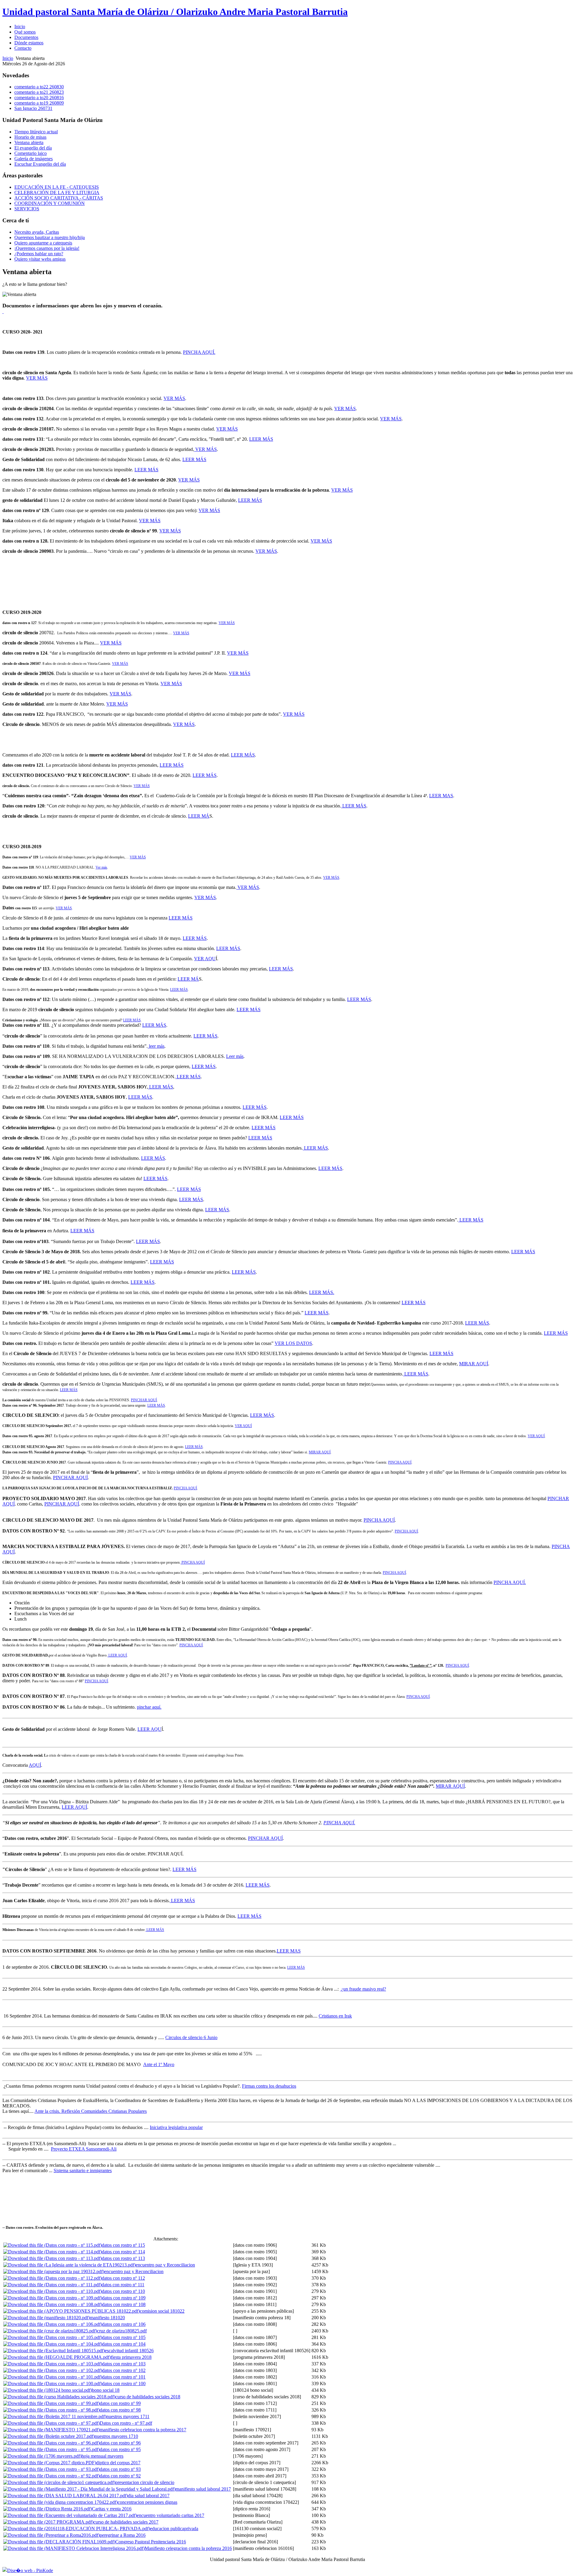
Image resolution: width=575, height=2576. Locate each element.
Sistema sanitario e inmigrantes (83, 2170)
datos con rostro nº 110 (123, 2291)
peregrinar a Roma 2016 (123, 2535)
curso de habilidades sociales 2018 (148, 2397)
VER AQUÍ (243, 1426)
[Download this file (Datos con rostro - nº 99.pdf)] (52, 2403)
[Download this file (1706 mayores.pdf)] (42, 2456)
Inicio (8, 58)
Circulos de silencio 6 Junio (191, 2037)
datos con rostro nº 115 (123, 2245)
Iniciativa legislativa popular (176, 2127)
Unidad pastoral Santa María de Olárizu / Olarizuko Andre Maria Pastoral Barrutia (175, 12)
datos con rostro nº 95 (120, 2449)
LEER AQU (149, 1729)
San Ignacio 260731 (33, 108)
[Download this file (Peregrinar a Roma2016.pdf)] (52, 2535)
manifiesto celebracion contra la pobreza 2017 (143, 2430)
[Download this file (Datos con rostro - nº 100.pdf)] (53, 2384)
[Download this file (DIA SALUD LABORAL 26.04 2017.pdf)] (66, 2496)
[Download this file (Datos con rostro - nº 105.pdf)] (53, 2337)
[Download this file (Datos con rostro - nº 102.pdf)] (53, 2370)
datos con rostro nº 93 (120, 2469)
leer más (156, 1046)
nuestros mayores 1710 (116, 2436)
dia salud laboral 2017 (149, 2496)
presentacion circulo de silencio (145, 2482)
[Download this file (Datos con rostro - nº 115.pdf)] (53, 2245)
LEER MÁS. (322, 1292)
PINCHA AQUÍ (400, 1462)
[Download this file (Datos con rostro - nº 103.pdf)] (53, 2364)
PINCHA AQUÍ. (199, 352)
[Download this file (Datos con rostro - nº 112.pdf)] (53, 2278)
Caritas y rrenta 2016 (112, 2509)
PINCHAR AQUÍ (144, 1400)
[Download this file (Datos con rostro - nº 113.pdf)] (53, 2258)
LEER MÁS (261, 439)
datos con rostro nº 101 (124, 2377)
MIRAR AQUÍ (474, 1364)
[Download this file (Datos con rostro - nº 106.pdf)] (53, 2324)
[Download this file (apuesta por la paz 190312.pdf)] (54, 2271)
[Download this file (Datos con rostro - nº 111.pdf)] (52, 2285)
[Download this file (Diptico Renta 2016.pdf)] (48, 2509)
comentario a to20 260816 (39, 98)
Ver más (101, 867)
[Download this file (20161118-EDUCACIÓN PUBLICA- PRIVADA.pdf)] (77, 2529)
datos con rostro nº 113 (123, 2258)
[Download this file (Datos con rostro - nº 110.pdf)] (53, 2291)
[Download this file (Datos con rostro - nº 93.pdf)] (52, 2469)
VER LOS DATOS (293, 1343)
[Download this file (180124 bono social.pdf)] (48, 2390)
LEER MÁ (199, 816)
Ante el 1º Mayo (159, 2064)
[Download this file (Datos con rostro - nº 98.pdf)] (52, 2410)
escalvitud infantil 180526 (129, 2351)
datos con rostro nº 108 (124, 2304)
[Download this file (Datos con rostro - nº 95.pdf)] (52, 2449)
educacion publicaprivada (174, 2529)
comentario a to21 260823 (39, 92)
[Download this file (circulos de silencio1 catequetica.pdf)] (59, 2482)
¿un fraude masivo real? (363, 1989)
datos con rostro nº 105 (124, 2337)
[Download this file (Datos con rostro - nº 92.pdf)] (52, 2476)
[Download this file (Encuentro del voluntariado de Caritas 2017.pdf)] (70, 2515)
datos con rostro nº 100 (124, 2384)
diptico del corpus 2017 (118, 2463)
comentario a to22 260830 (39, 87)
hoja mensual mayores (102, 2456)
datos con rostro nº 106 (124, 2324)
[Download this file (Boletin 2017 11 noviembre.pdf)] (55, 2416)
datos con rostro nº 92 (120, 2476)
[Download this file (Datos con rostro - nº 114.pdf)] (53, 2252)
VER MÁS (37, 378)
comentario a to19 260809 (39, 103)
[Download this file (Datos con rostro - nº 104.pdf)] (53, 2344)
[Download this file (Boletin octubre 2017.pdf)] (49, 2436)
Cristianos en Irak (335, 2016)
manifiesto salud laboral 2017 (203, 2489)
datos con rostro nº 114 (123, 2252)
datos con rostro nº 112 (123, 2278)
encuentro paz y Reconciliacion (165, 2265)
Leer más (235, 1056)
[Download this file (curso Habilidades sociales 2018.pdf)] (59, 2397)
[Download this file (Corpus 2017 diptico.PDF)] (50, 2463)
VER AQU (205, 959)
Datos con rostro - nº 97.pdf (126, 2423)
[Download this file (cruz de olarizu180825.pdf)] (50, 2331)
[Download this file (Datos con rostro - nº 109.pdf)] (53, 2298)
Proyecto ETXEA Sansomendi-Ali (84, 2149)
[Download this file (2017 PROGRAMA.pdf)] (48, 2522)
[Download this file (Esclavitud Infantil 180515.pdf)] (54, 2351)
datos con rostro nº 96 (120, 2443)
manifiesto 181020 (107, 2318)
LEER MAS (441, 796)
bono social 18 (106, 2390)
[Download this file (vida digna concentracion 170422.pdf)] (60, 2502)
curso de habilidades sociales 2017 (126, 2522)
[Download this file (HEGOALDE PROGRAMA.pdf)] (57, 2357)
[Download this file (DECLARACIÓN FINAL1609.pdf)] (59, 2542)
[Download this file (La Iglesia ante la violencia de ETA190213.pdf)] (69, 2265)
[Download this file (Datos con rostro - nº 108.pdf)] (53, 2304)
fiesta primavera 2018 (131, 2357)
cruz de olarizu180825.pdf (122, 2331)
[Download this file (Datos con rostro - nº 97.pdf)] (52, 2423)
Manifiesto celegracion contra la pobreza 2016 (188, 2548)
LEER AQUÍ (117, 1655)
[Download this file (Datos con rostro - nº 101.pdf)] (53, 2377)
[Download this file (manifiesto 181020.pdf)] (47, 2318)
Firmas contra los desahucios (269, 2086)
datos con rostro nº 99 (120, 2403)
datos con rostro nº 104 (124, 2344)
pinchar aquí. (149, 1707)
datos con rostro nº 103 (124, 2364)
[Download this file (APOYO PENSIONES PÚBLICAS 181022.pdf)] (72, 2311)
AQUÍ (35, 1765)
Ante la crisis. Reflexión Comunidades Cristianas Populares (91, 2111)
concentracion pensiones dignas (147, 2502)
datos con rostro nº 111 (123, 2285)
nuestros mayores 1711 (128, 2416)
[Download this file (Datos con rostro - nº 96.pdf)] (52, 2443)
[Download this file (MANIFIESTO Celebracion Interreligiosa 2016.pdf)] (74, 2548)
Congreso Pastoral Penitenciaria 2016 (151, 2542)
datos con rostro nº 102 (124, 2370)
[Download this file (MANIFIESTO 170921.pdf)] (52, 2430)
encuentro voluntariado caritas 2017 (171, 2515)
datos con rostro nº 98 (120, 2410)
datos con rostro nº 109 (124, 2298)
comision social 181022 (162, 2311)
